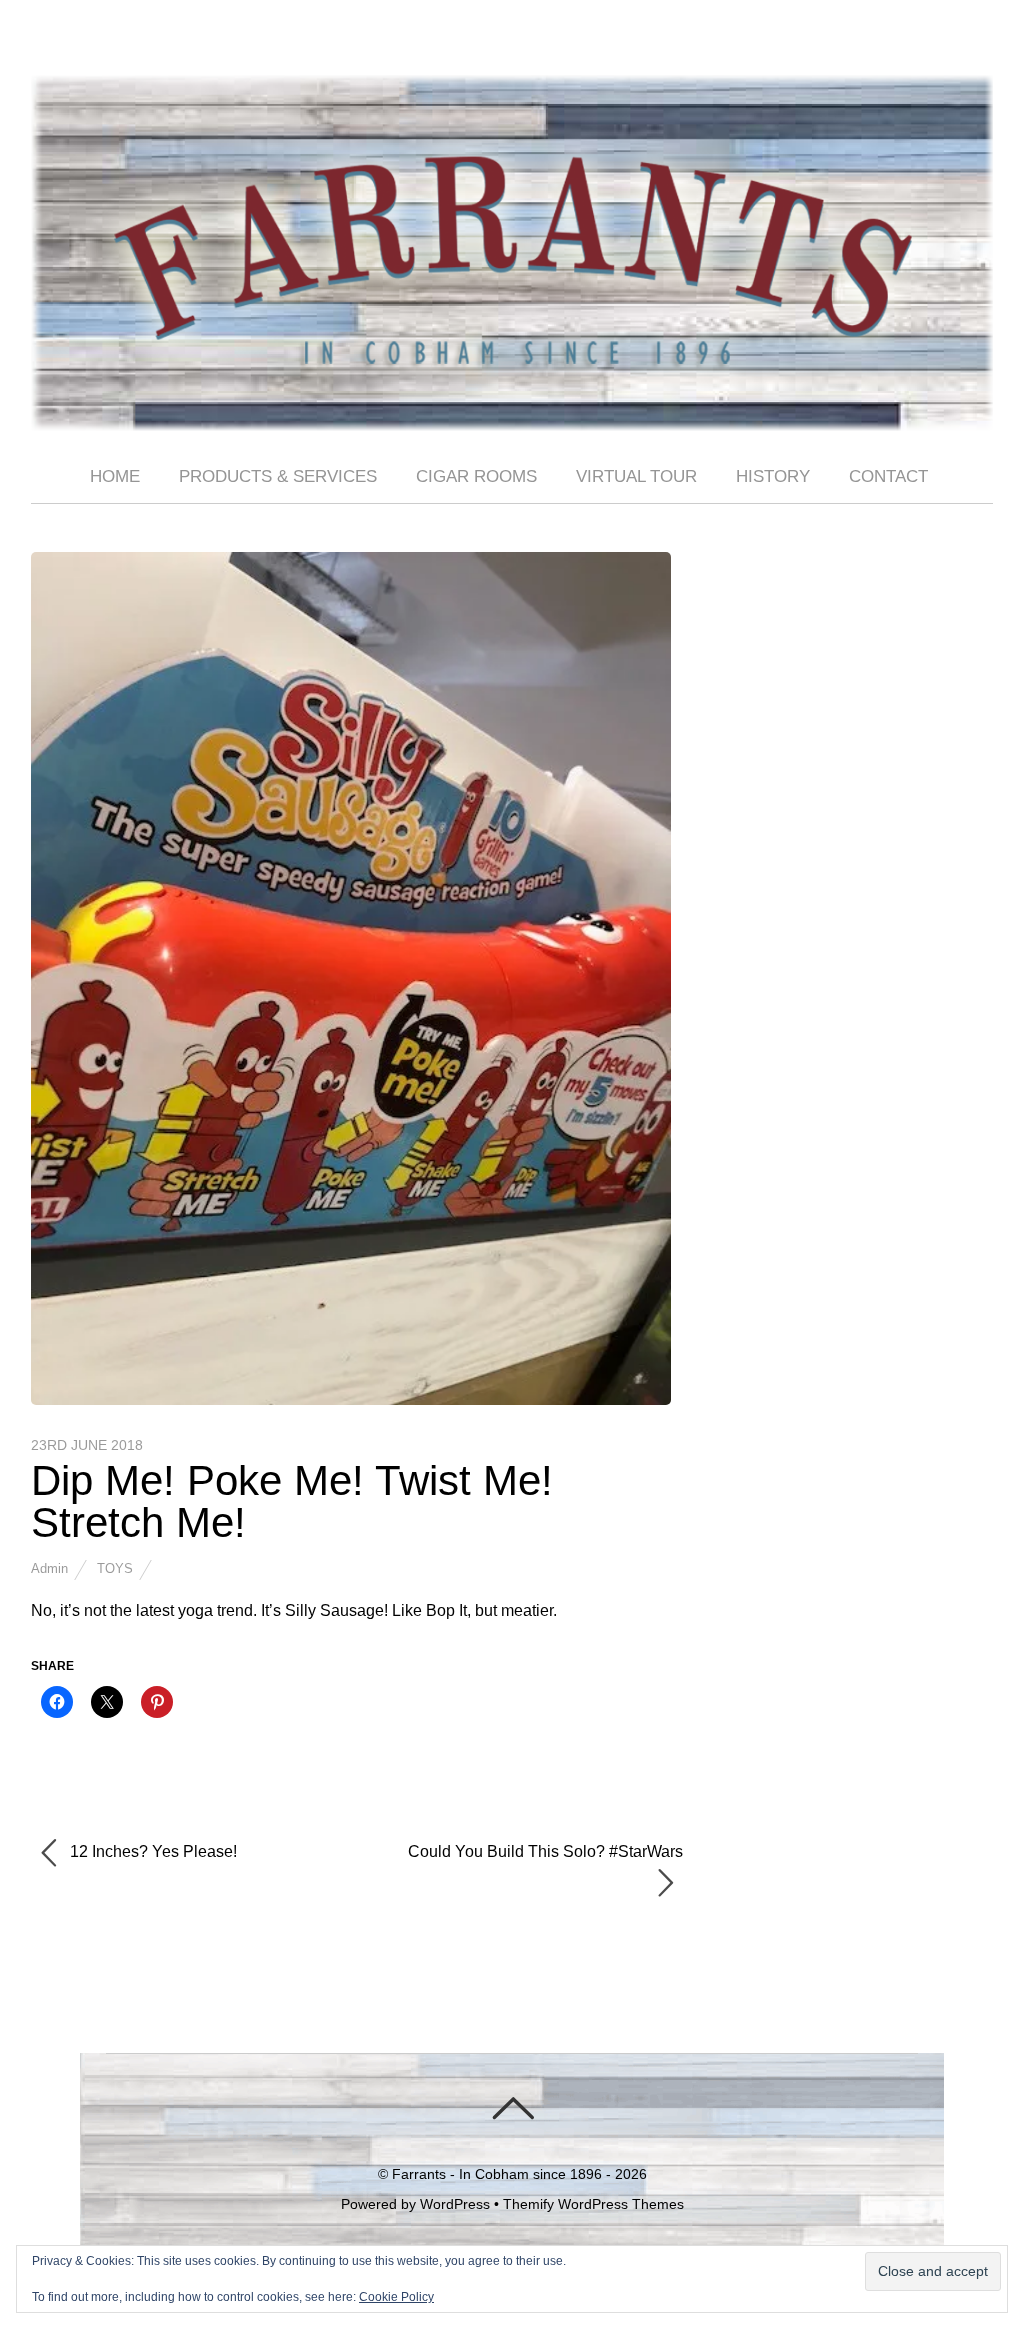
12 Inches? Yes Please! (151, 1851)
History (773, 476)
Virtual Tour (636, 476)
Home (115, 476)
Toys (115, 1568)
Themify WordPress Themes (593, 2204)
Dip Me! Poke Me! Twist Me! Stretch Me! (292, 1501)
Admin (49, 1568)
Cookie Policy (396, 2297)
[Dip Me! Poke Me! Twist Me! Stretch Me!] (351, 1399)
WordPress (455, 2204)
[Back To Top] (512, 2108)
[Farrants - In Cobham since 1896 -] (512, 414)
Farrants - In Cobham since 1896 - (501, 2174)
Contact (888, 476)
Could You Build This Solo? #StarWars (545, 1851)
